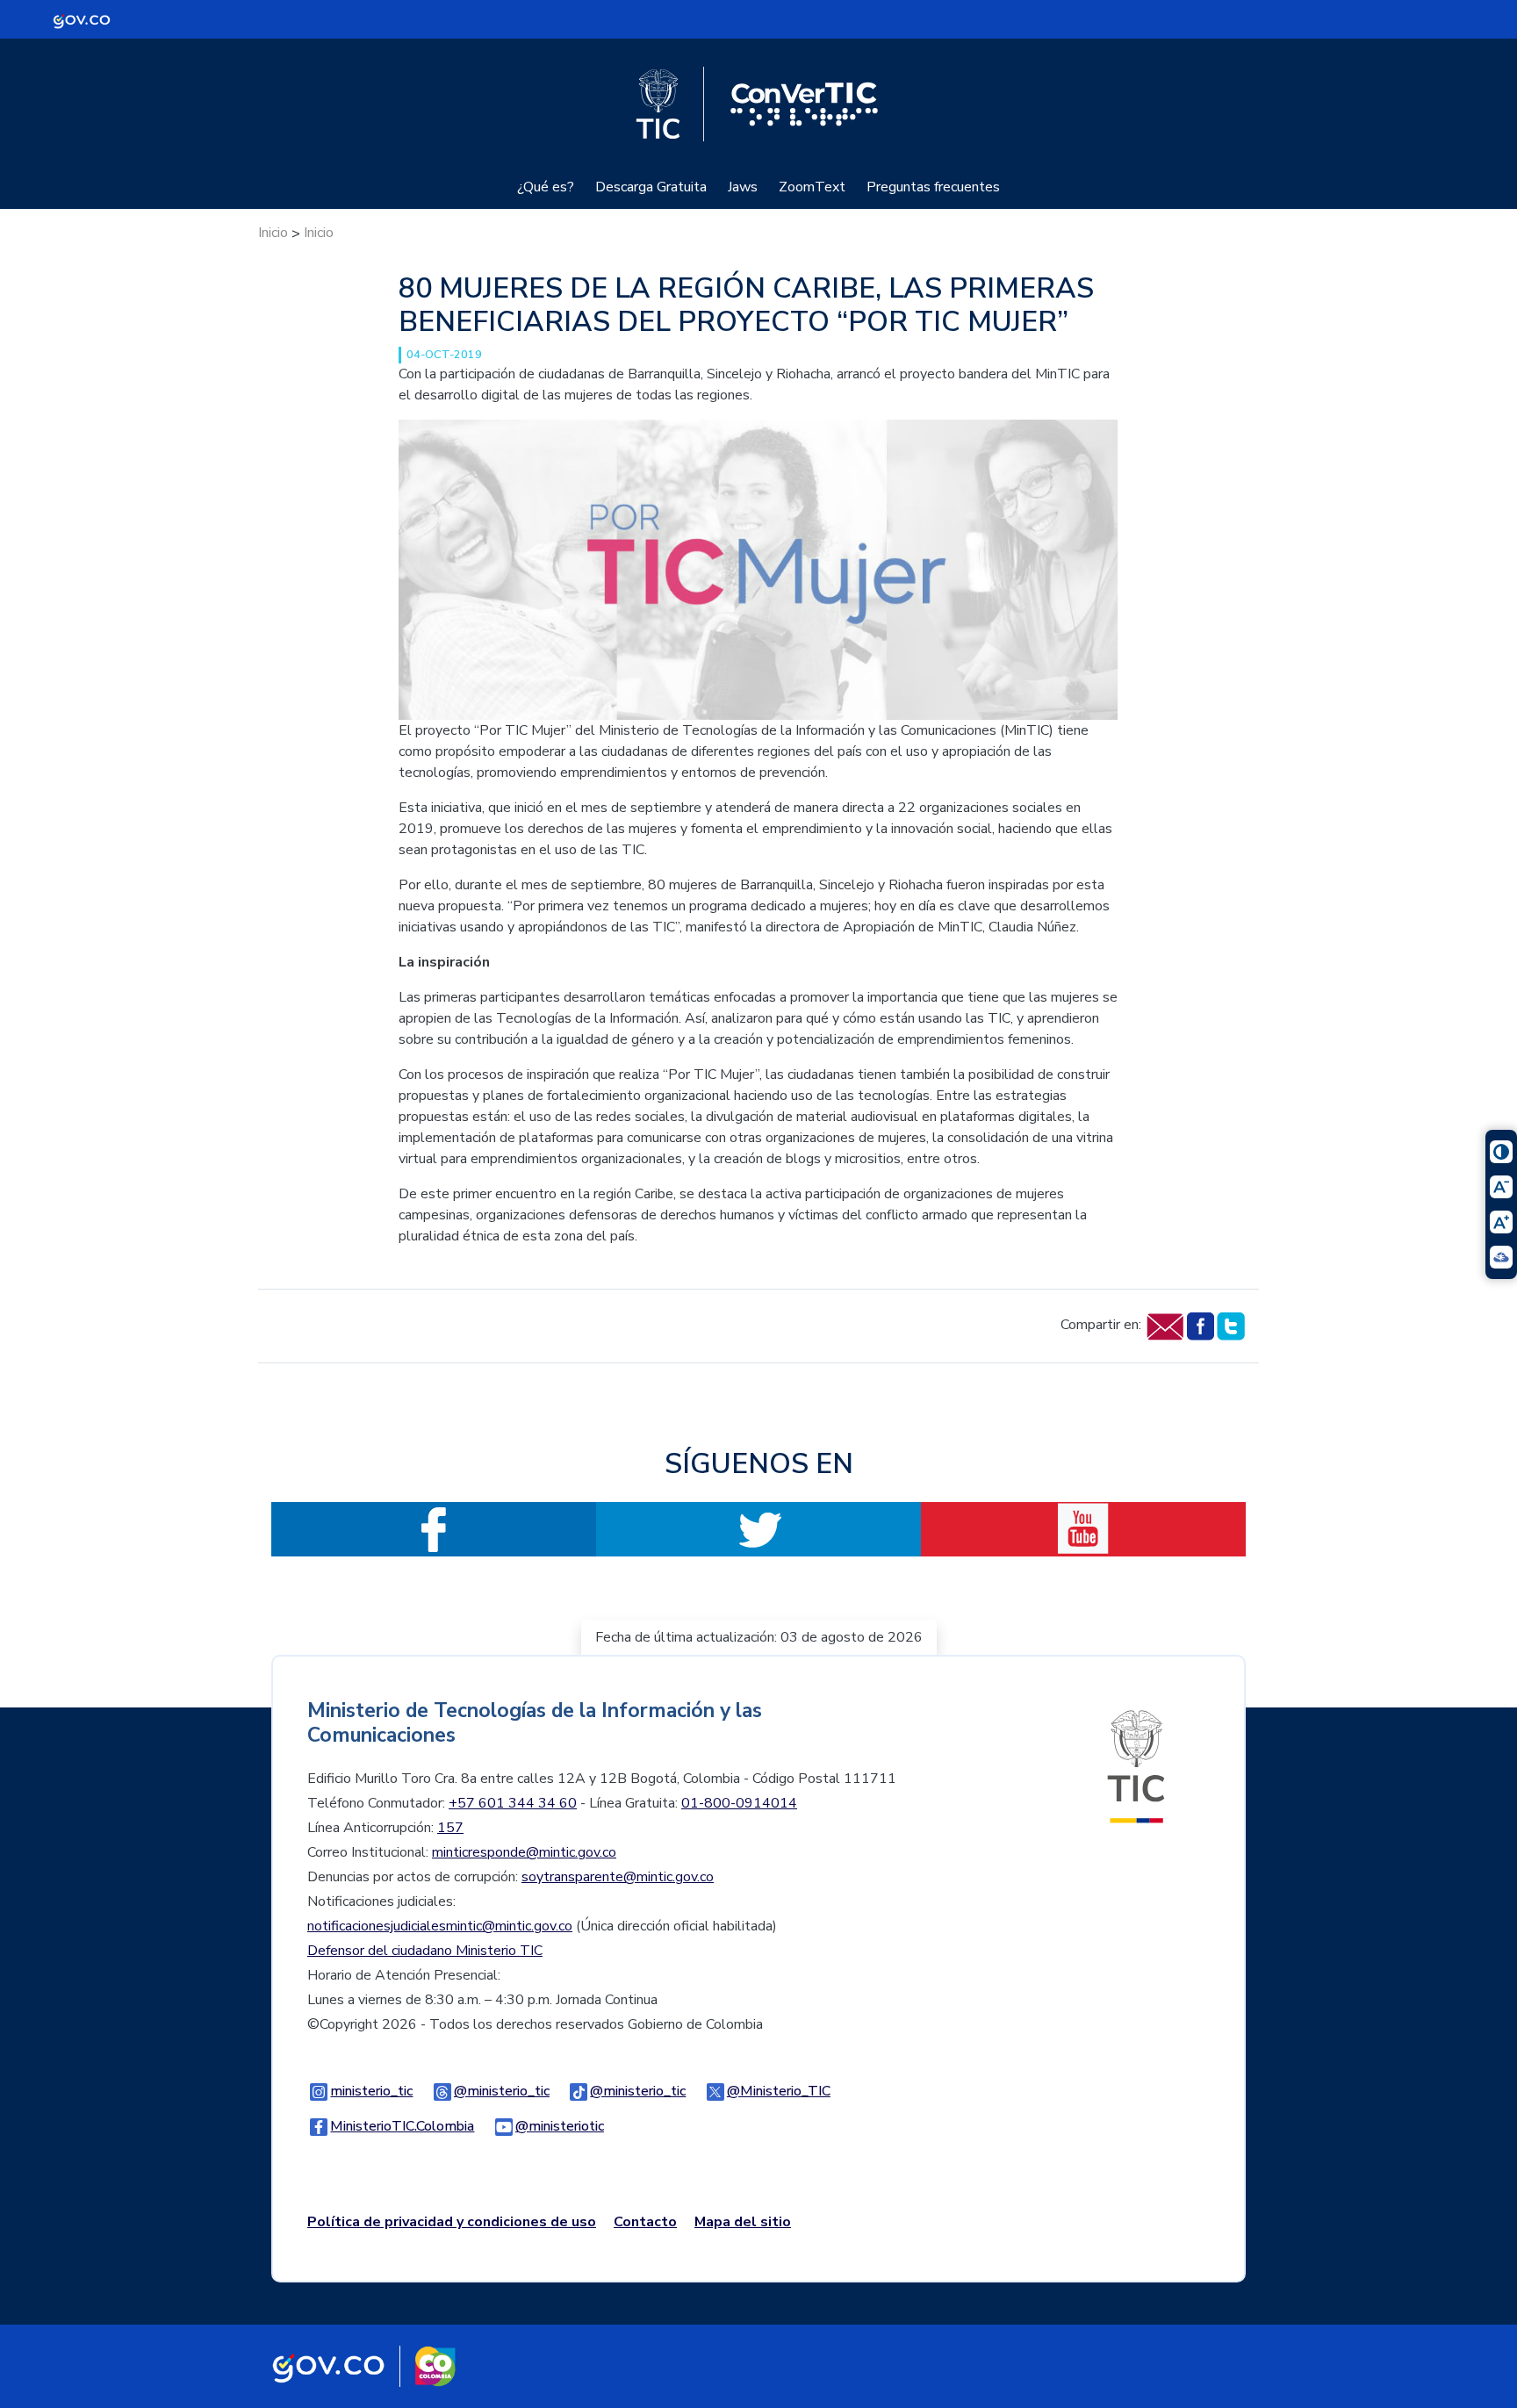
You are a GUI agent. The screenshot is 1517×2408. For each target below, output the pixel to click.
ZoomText (812, 187)
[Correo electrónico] (1165, 1325)
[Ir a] (758, 569)
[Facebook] (1200, 1325)
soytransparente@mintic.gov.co (618, 1877)
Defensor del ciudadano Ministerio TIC (425, 1951)
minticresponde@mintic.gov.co (524, 1852)
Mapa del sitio (743, 2222)
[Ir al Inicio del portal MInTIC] (1136, 1765)
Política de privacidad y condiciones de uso (452, 2222)
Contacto (645, 2222)
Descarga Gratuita (651, 187)
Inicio (273, 233)
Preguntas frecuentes (933, 187)
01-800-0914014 (739, 1803)
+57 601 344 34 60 (513, 1803)
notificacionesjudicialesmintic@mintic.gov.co (440, 1926)
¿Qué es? (546, 187)
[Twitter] (1230, 1325)
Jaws (743, 187)
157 (450, 1828)
